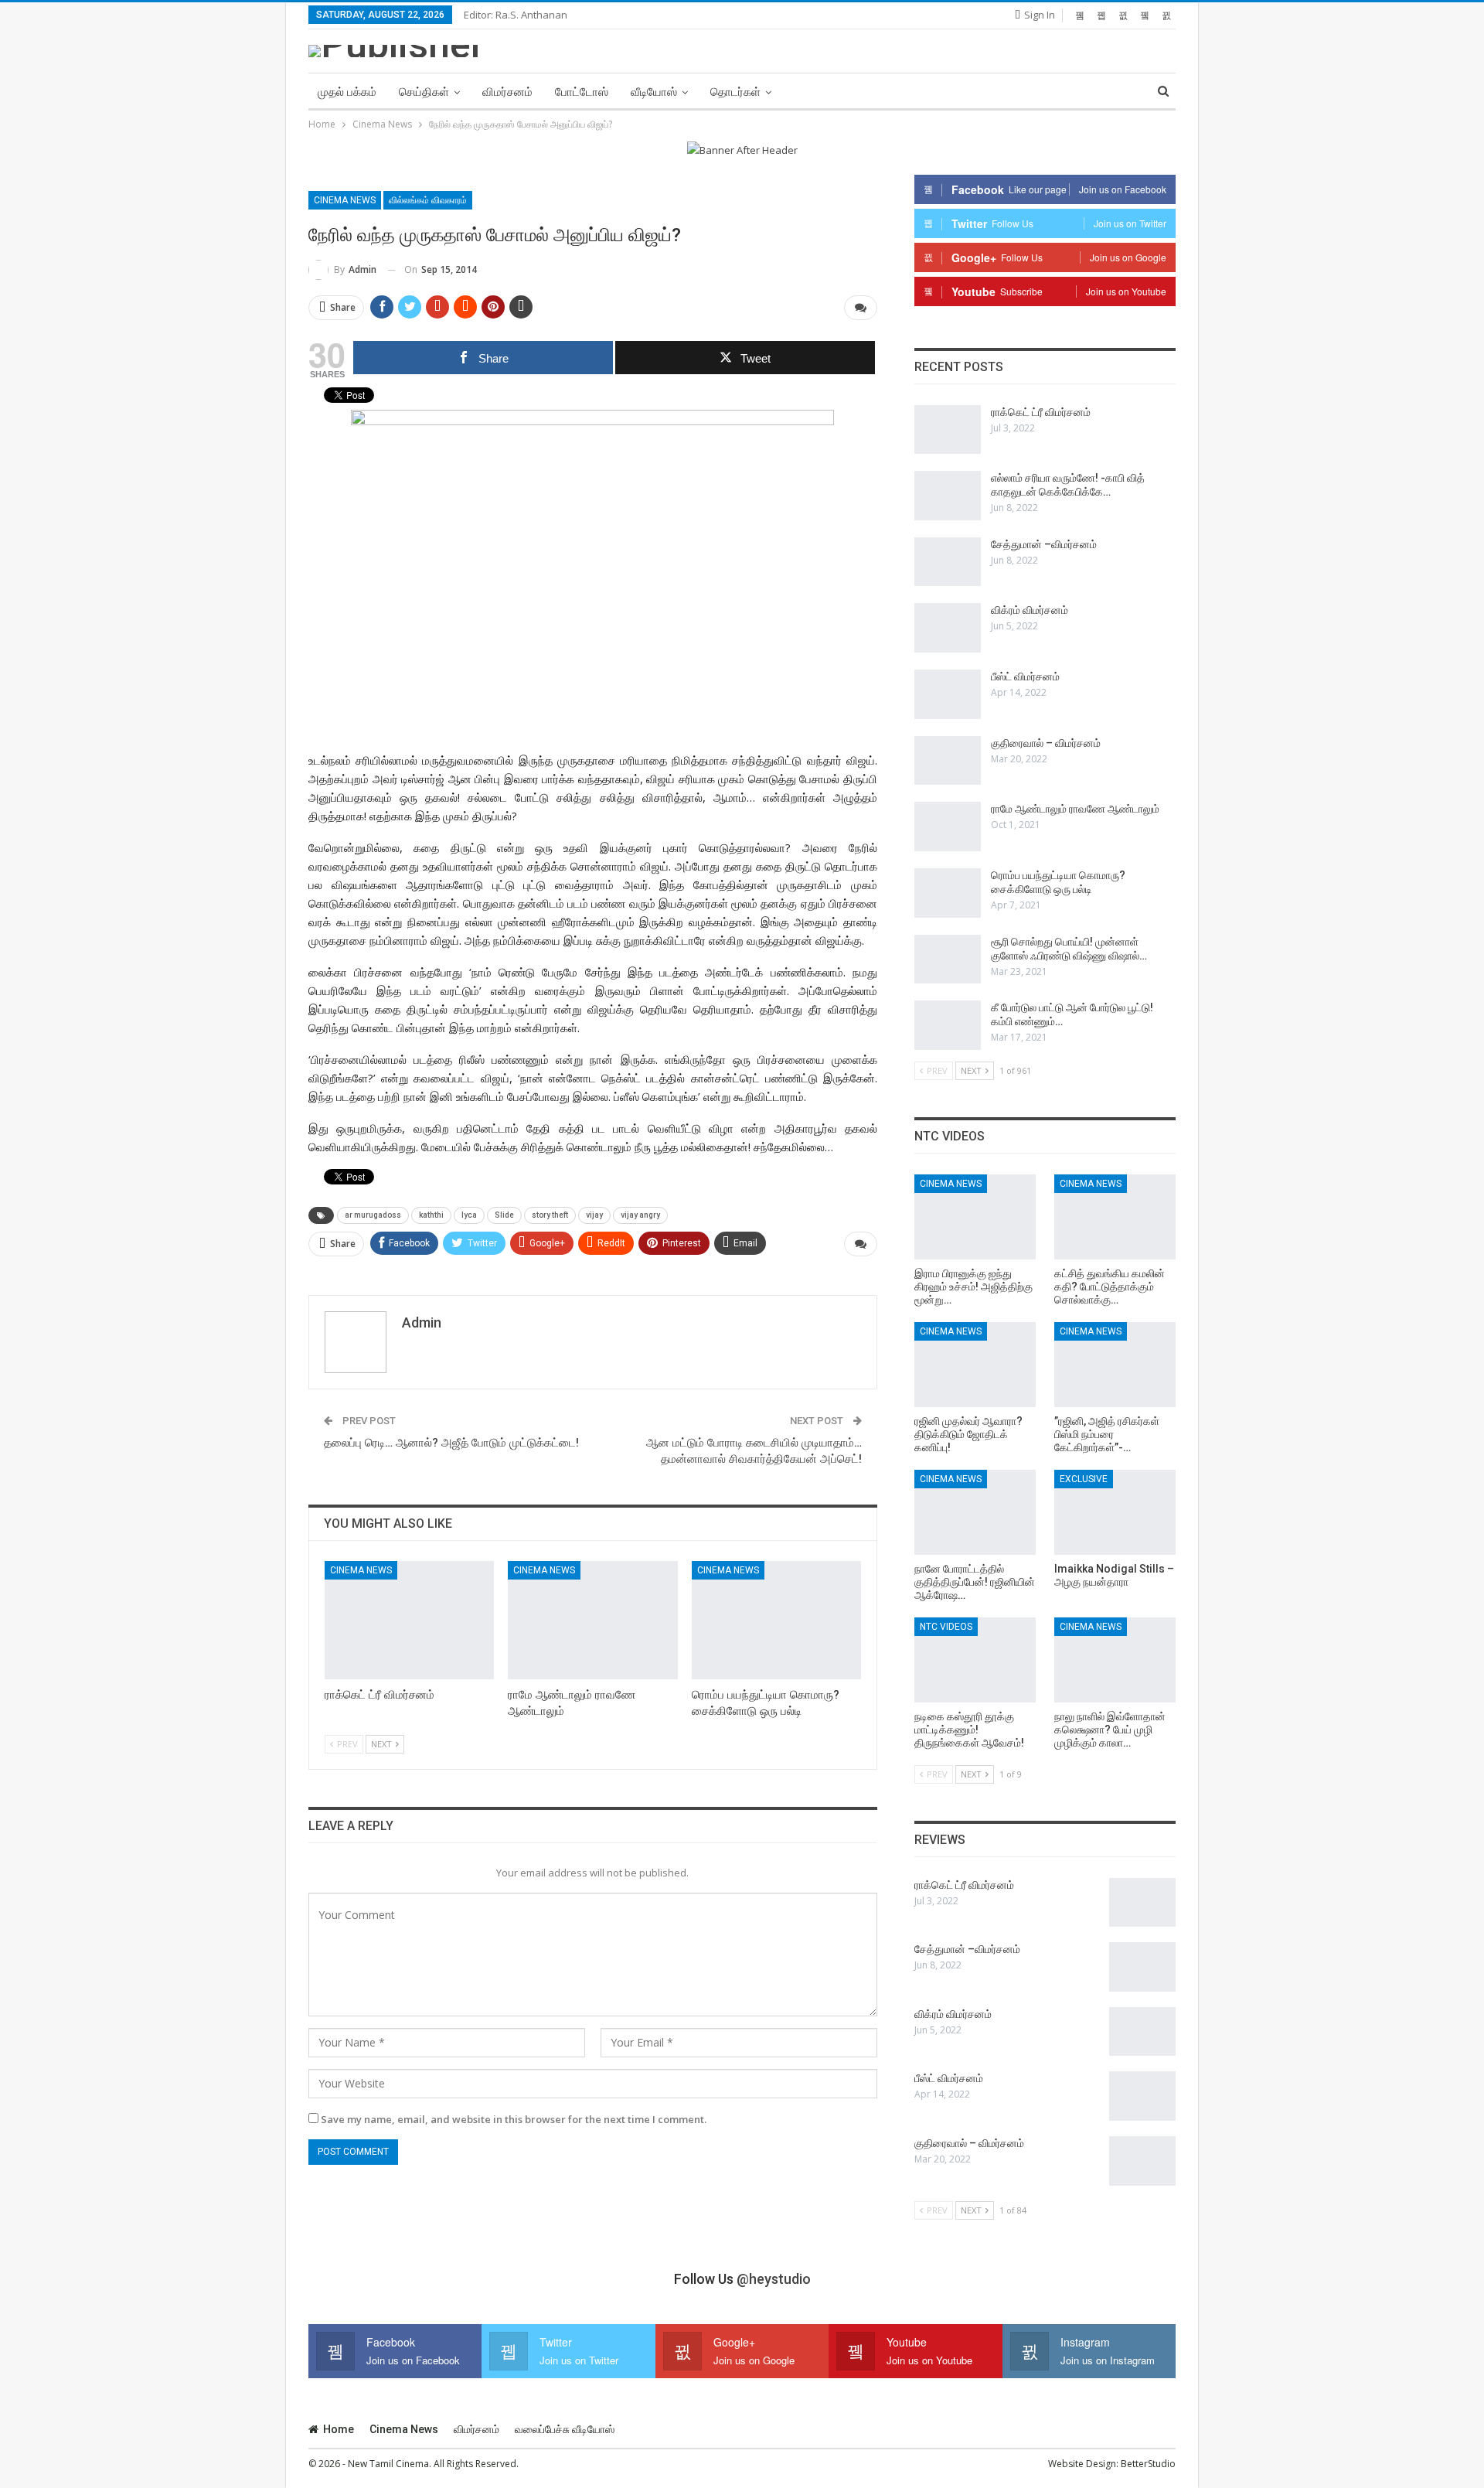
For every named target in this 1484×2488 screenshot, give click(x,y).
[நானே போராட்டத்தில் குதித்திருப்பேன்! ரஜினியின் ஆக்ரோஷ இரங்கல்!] (975, 1512)
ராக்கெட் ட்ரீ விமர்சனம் (1041, 412)
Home (339, 2429)
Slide (504, 1215)
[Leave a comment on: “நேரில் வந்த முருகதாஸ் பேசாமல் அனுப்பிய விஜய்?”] (861, 308)
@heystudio (774, 2279)
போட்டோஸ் (582, 92)
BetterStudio (1148, 2464)
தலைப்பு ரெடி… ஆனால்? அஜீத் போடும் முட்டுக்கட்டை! (451, 1443)
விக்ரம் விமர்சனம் (1030, 610)
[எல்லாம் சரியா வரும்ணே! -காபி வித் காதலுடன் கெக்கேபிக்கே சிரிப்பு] (948, 496)
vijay (594, 1215)
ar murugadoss (373, 1215)
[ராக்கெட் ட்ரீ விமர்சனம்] (409, 1620)
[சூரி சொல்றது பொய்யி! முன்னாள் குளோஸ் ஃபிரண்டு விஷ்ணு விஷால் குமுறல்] (948, 959)
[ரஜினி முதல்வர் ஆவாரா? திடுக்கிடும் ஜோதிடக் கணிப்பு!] (975, 1365)
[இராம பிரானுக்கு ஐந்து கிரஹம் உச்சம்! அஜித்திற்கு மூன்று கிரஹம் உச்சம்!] (975, 1217)
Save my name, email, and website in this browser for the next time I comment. (514, 2119)
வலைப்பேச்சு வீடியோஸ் (565, 2429)
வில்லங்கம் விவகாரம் (428, 200)
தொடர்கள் (735, 92)
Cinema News (345, 200)
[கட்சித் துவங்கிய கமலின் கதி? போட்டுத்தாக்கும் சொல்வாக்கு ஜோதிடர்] (1115, 1217)
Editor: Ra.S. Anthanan (516, 15)
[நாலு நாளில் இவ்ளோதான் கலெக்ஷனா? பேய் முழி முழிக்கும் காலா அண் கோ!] (1115, 1660)
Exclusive (1084, 1479)
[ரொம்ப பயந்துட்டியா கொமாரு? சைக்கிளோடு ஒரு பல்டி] (776, 1620)
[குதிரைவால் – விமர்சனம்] (948, 761)
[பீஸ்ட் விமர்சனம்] (948, 694)
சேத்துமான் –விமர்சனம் (1044, 544)
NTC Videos (946, 1627)
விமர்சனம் (507, 92)
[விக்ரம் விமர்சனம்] (948, 628)
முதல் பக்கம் (347, 92)
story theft (550, 1215)
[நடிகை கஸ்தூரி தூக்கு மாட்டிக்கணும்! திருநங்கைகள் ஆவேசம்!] (975, 1660)
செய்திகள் (424, 92)
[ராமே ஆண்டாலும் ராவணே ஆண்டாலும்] (592, 1620)
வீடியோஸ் (654, 92)
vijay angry (640, 1215)
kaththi (431, 1215)
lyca (469, 1215)
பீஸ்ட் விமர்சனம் (1025, 677)
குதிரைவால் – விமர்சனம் (1046, 743)
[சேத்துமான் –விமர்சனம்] (948, 562)
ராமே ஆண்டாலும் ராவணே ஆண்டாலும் (1075, 809)
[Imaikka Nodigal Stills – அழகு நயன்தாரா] (1115, 1512)
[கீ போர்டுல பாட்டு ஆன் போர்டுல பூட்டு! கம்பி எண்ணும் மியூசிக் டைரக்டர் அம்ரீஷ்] (948, 1025)
